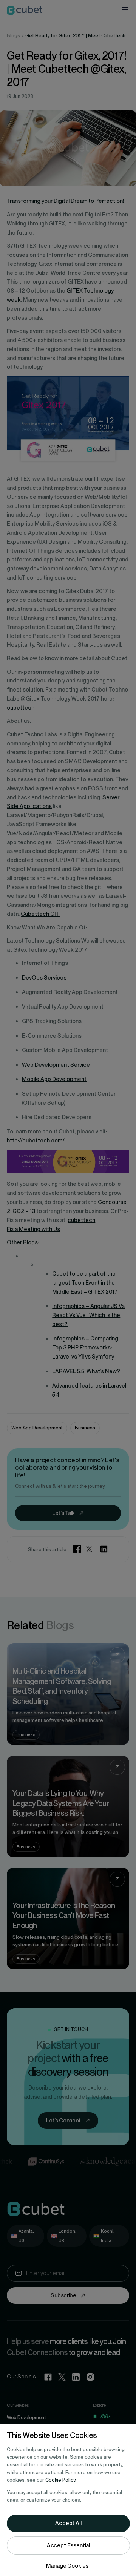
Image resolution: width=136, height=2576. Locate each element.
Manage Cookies (67, 2566)
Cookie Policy (60, 2480)
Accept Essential (68, 2545)
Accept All (68, 2523)
